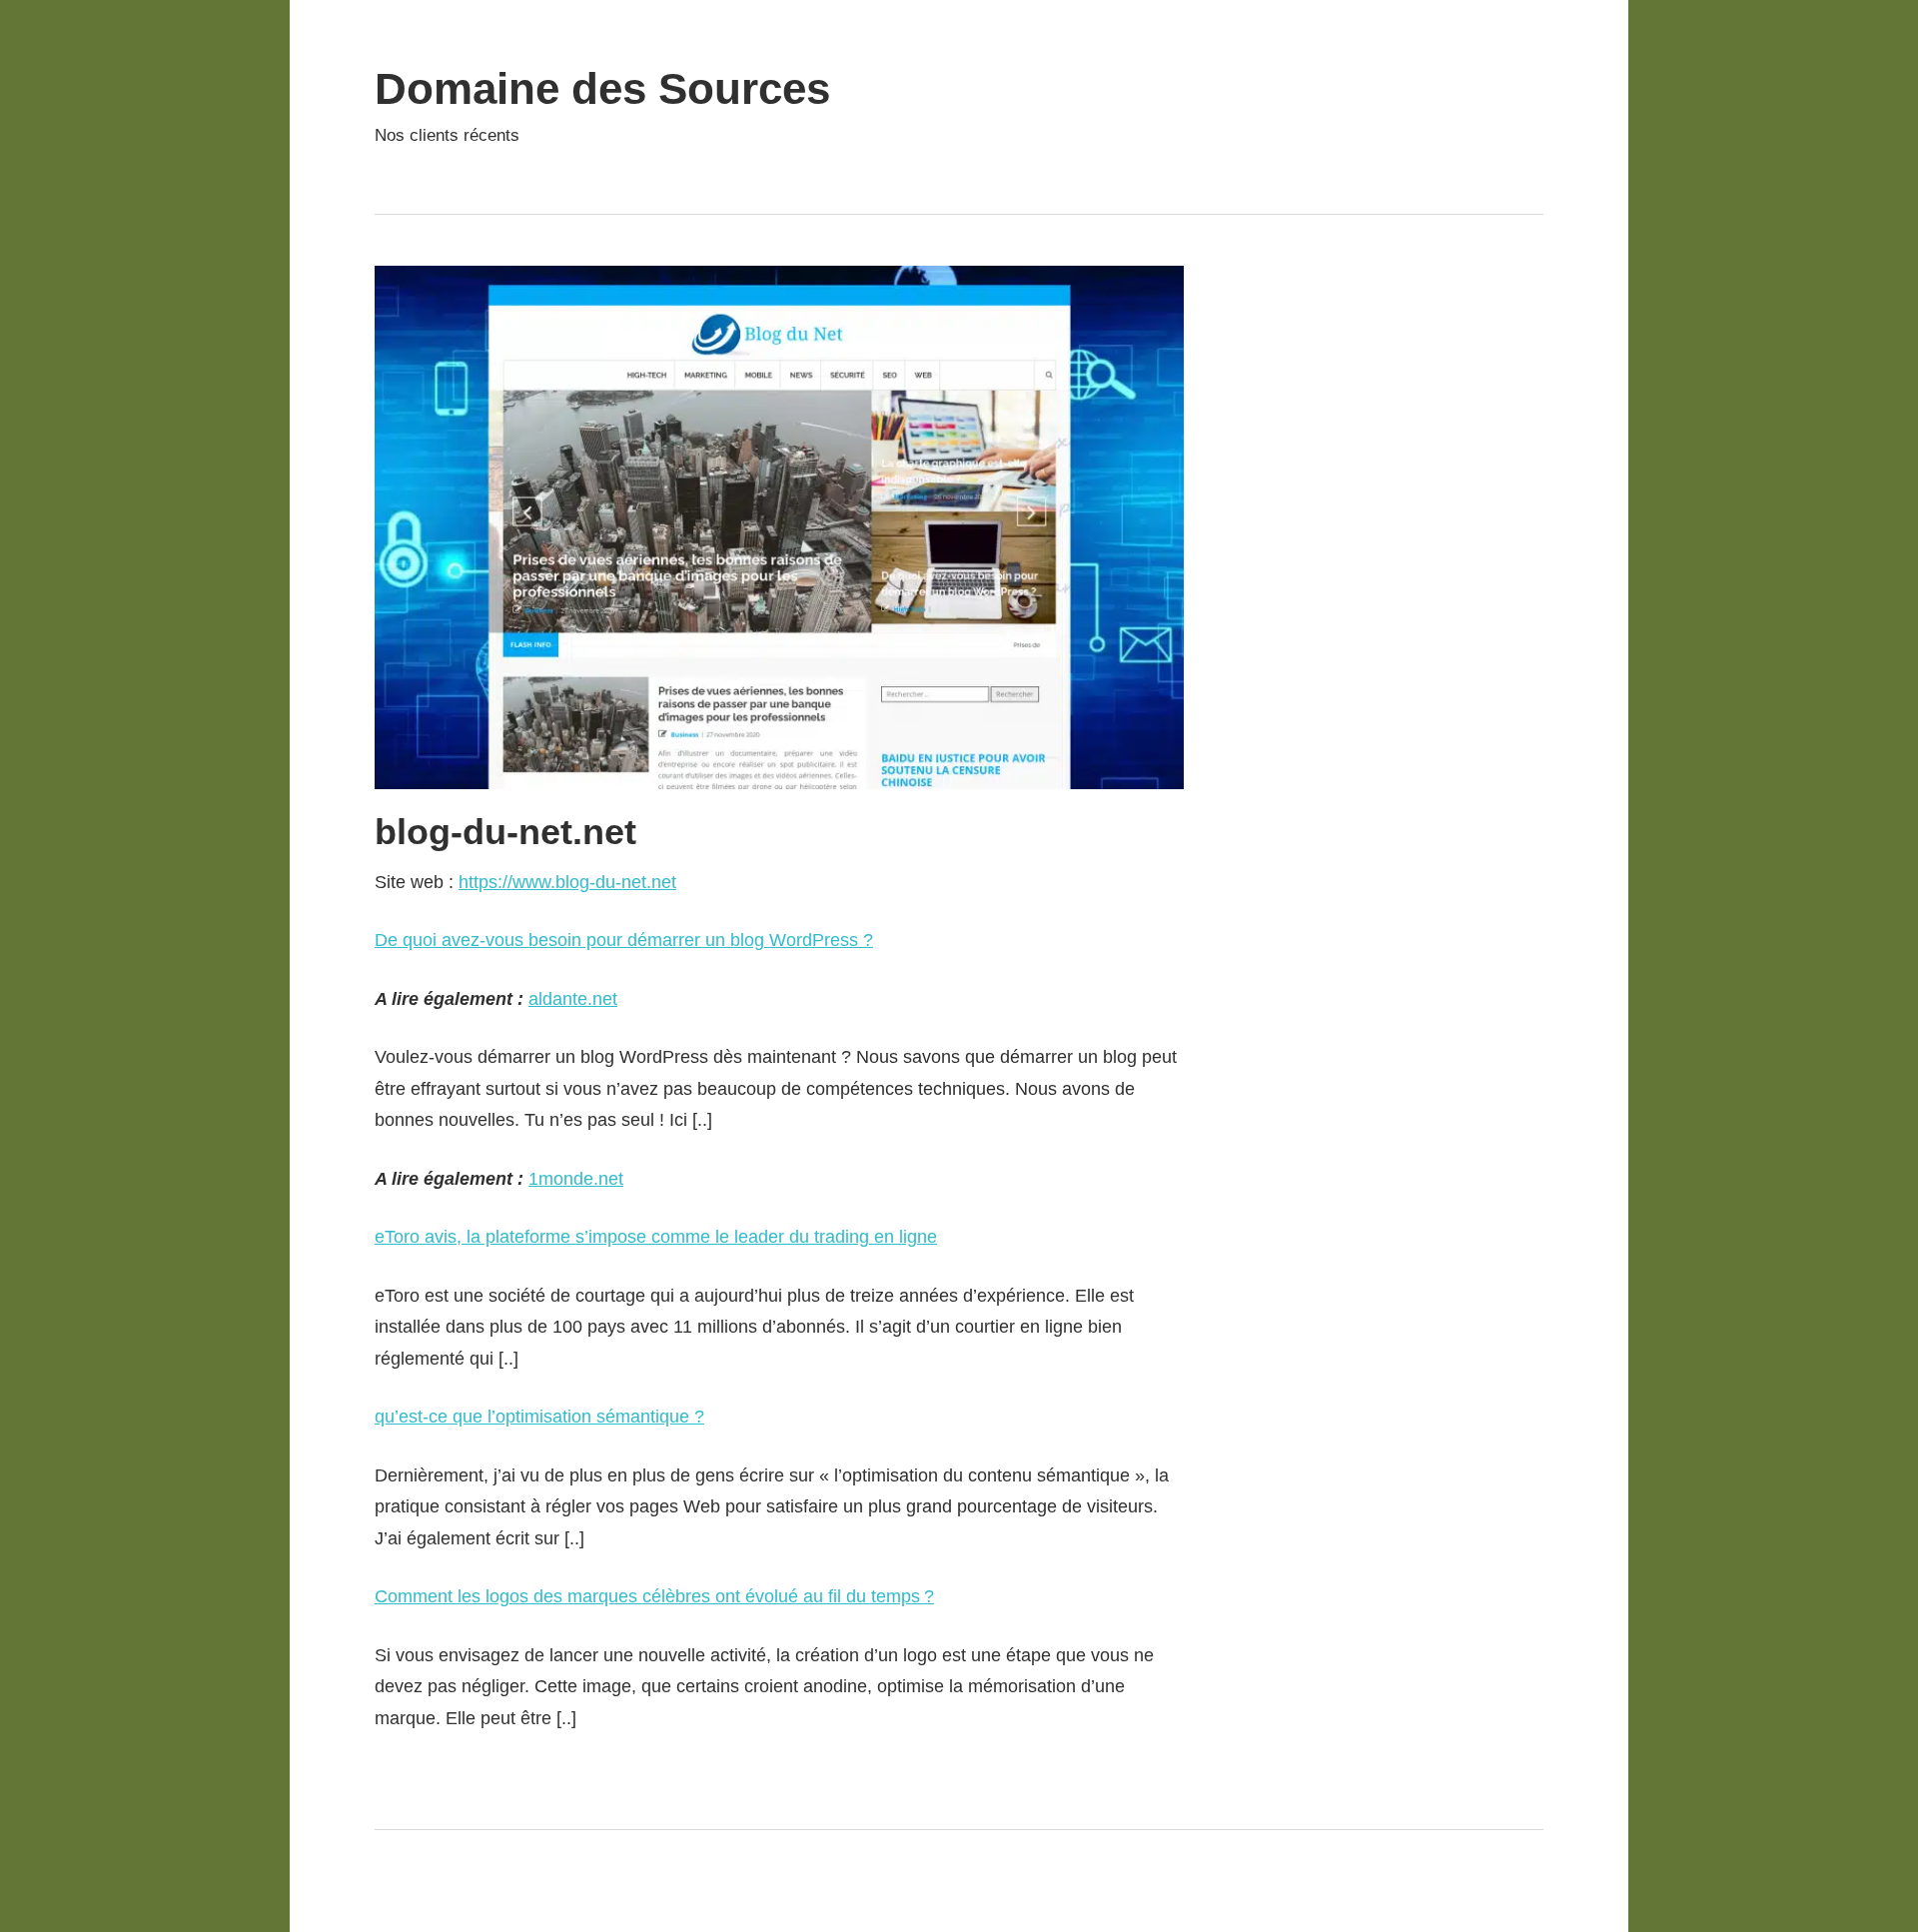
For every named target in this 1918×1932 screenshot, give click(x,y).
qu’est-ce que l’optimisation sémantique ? (539, 1417)
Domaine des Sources (602, 88)
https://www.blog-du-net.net (567, 882)
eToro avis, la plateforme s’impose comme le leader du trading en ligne (656, 1237)
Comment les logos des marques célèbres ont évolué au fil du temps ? (654, 1596)
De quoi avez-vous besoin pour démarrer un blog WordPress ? (624, 940)
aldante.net (573, 999)
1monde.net (576, 1179)
